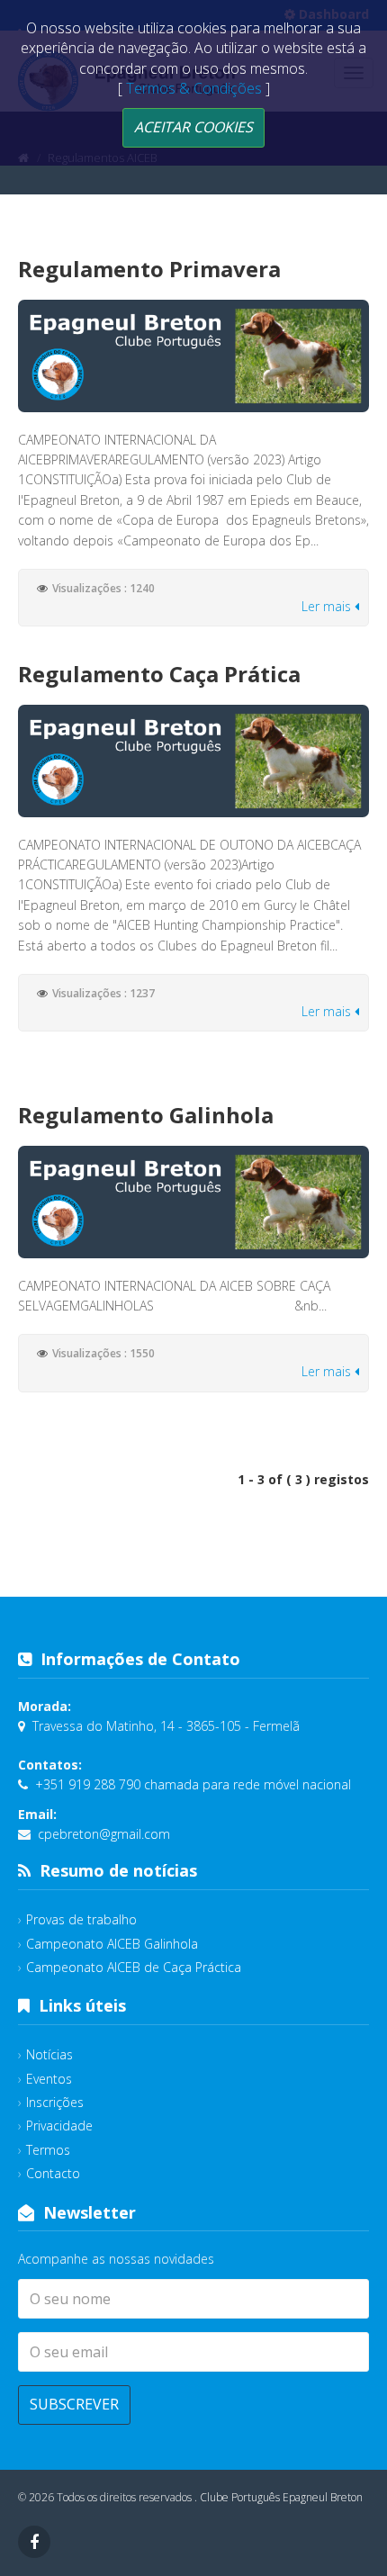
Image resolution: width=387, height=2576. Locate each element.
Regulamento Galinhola (146, 1115)
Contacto (53, 2173)
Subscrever (74, 2404)
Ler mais (328, 606)
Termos (48, 2150)
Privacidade (59, 2126)
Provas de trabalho (81, 1919)
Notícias (49, 2054)
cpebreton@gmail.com (104, 1834)
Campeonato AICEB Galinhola (112, 1944)
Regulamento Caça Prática (159, 674)
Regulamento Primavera (149, 269)
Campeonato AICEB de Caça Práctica (134, 1967)
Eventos (49, 2079)
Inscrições (55, 2102)
